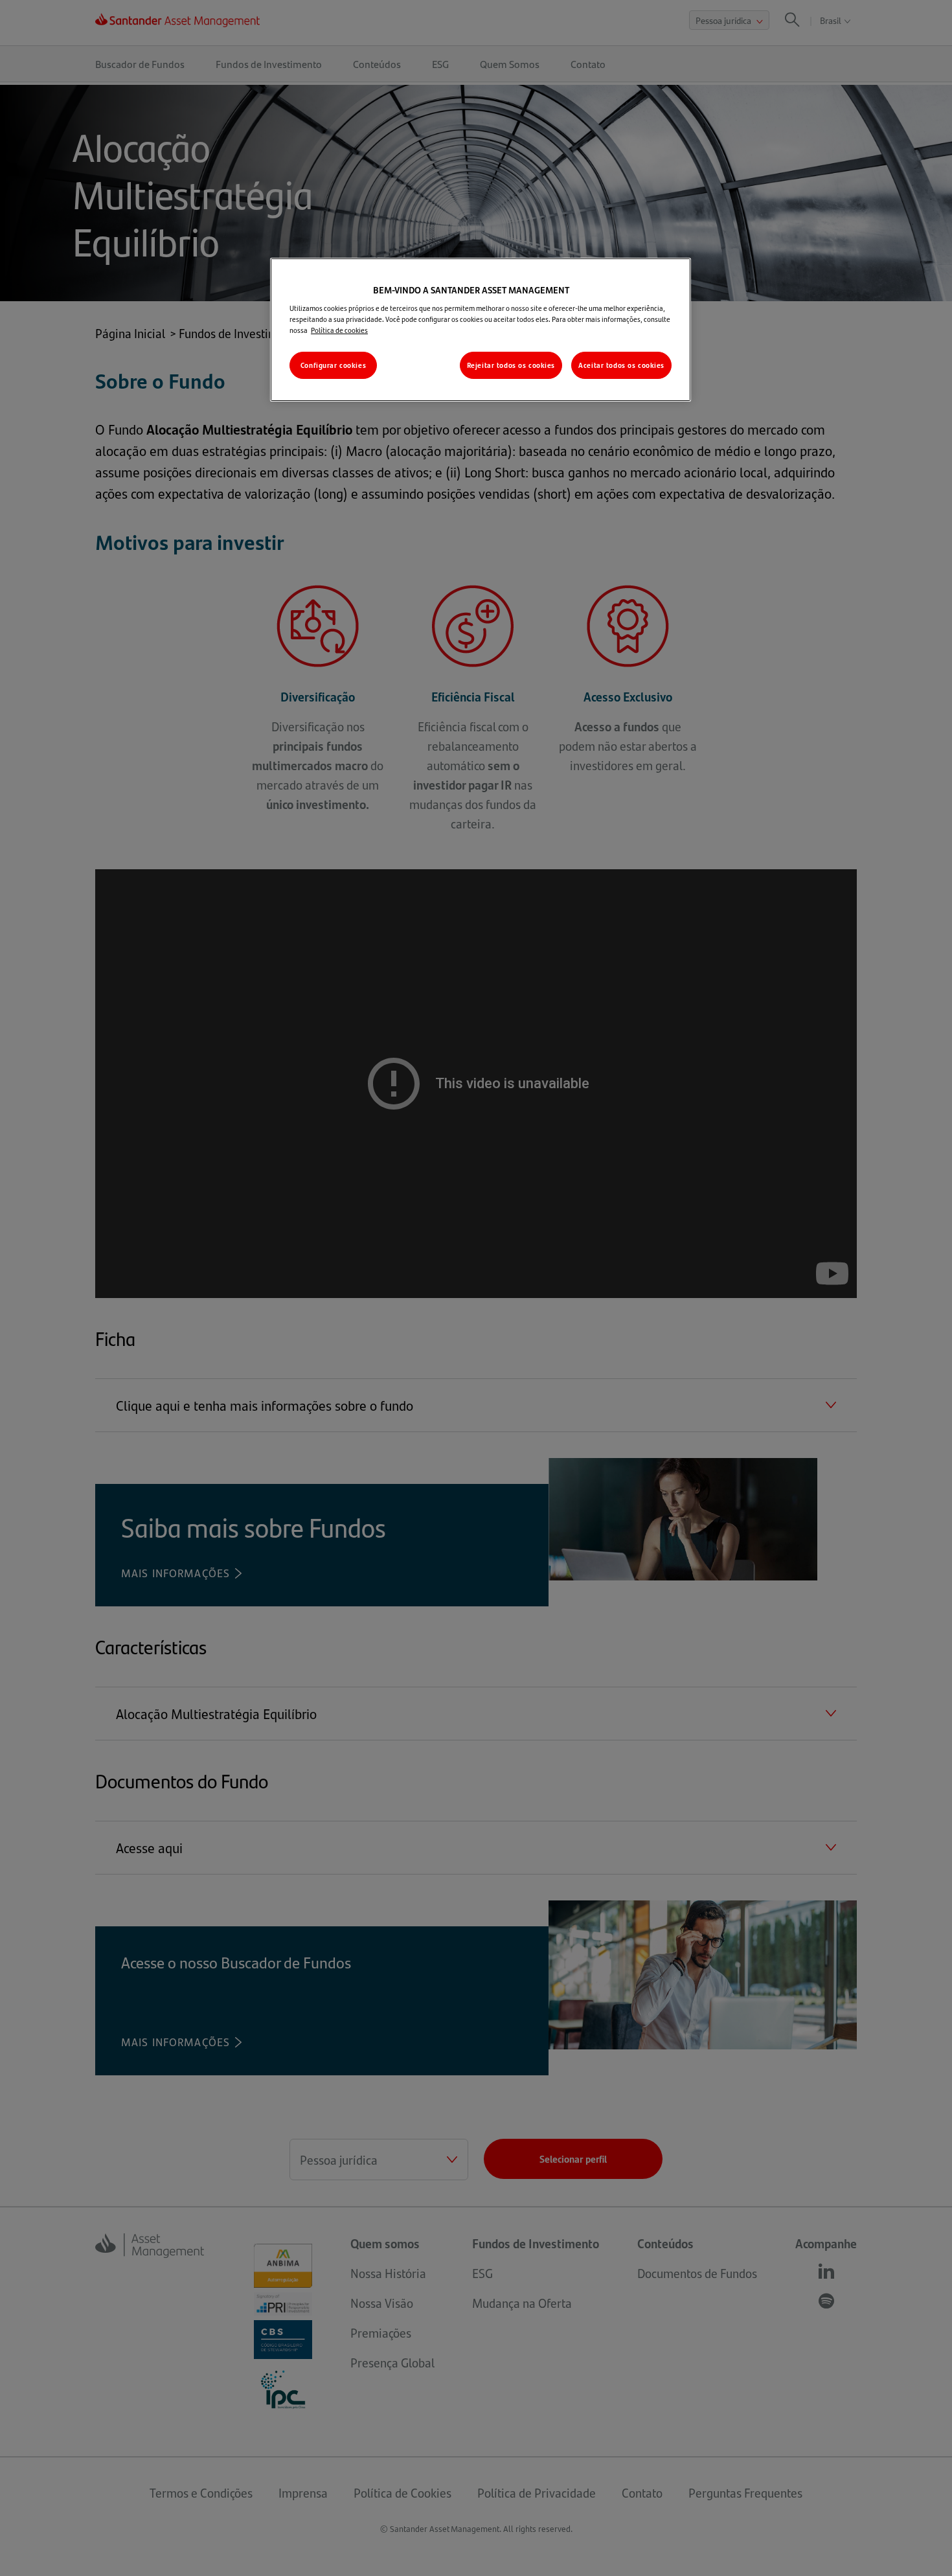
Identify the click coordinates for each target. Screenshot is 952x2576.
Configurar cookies (333, 365)
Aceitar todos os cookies (621, 365)
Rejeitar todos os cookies (511, 365)
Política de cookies (339, 330)
